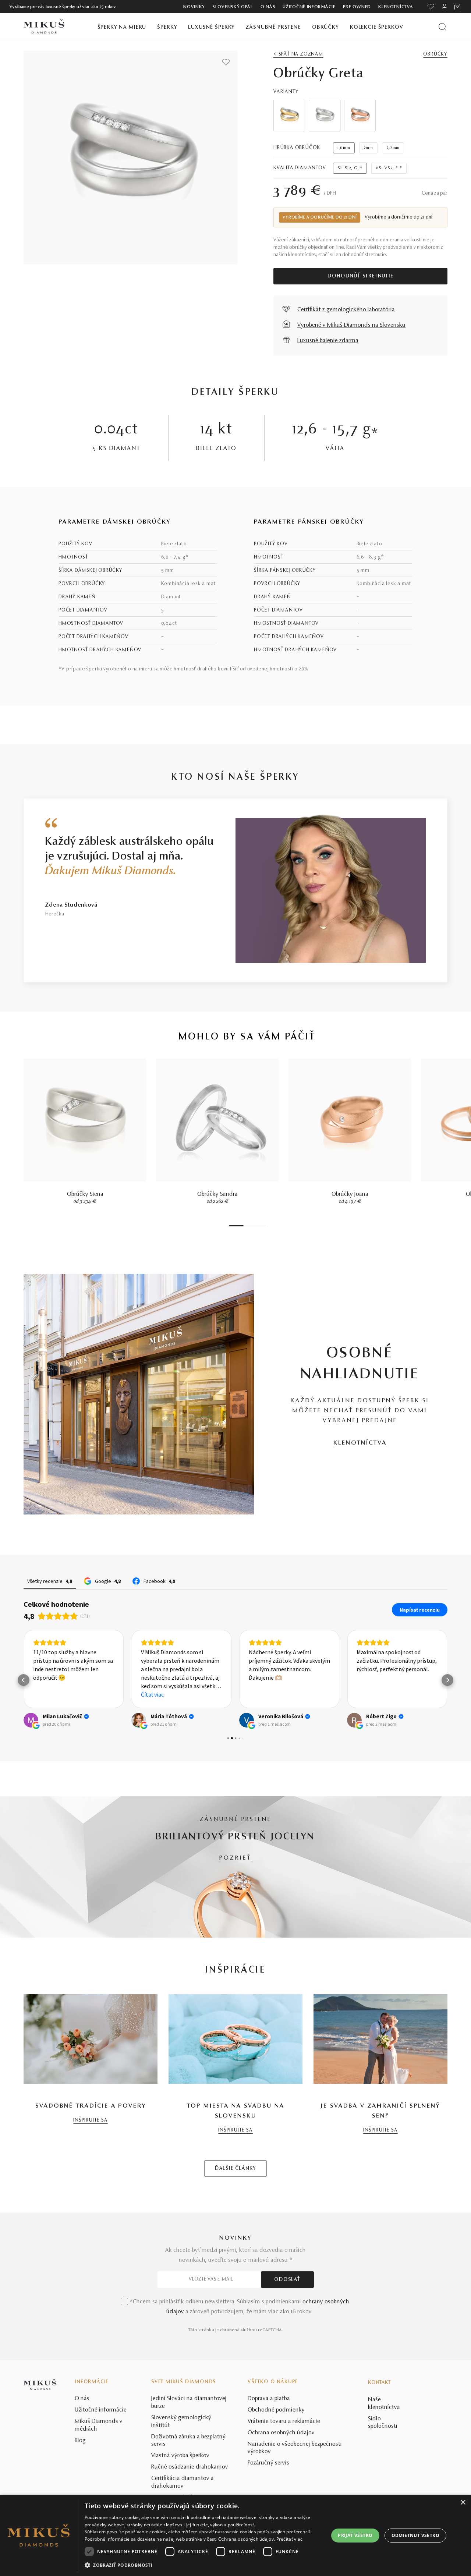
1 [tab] (236, 1226)
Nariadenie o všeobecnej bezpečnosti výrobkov (295, 2448)
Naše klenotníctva (384, 2404)
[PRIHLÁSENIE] (445, 7)
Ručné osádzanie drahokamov (190, 2467)
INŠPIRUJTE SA (90, 2120)
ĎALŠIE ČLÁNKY (235, 2169)
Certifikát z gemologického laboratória (346, 310)
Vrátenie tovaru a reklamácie (284, 2421)
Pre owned (357, 7)
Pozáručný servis (268, 2463)
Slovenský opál (233, 7)
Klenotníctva (396, 7)
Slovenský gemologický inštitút (181, 2422)
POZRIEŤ (235, 1858)
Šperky (167, 27)
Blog (80, 2441)
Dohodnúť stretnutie (360, 276)
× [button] (463, 2503)
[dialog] (235, 2535)
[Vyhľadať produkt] (442, 27)
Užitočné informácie (309, 7)
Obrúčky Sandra (217, 1194)
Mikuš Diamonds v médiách (99, 2425)
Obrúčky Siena (85, 1194)
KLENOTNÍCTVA (360, 1443)
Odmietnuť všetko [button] (415, 2535)
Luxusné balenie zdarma (328, 341)
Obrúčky (325, 27)
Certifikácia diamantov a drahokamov (183, 2482)
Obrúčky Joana (350, 1194)
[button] (24, 1680)
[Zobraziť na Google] (31, 1720)
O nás (268, 7)
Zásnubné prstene (273, 27)
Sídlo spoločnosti (383, 2423)
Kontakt (379, 2383)
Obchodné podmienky (276, 2410)
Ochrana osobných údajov (281, 2433)
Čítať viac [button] (152, 1694)
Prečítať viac (290, 2539)
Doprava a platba (269, 2399)
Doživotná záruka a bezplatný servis (188, 2441)
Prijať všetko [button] (355, 2535)
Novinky (194, 7)
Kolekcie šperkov (377, 27)
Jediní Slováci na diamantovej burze (189, 2403)
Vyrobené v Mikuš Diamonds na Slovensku (351, 325)
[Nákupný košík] (458, 7)
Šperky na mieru (122, 27)
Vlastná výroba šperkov (180, 2456)
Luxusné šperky (211, 27)
